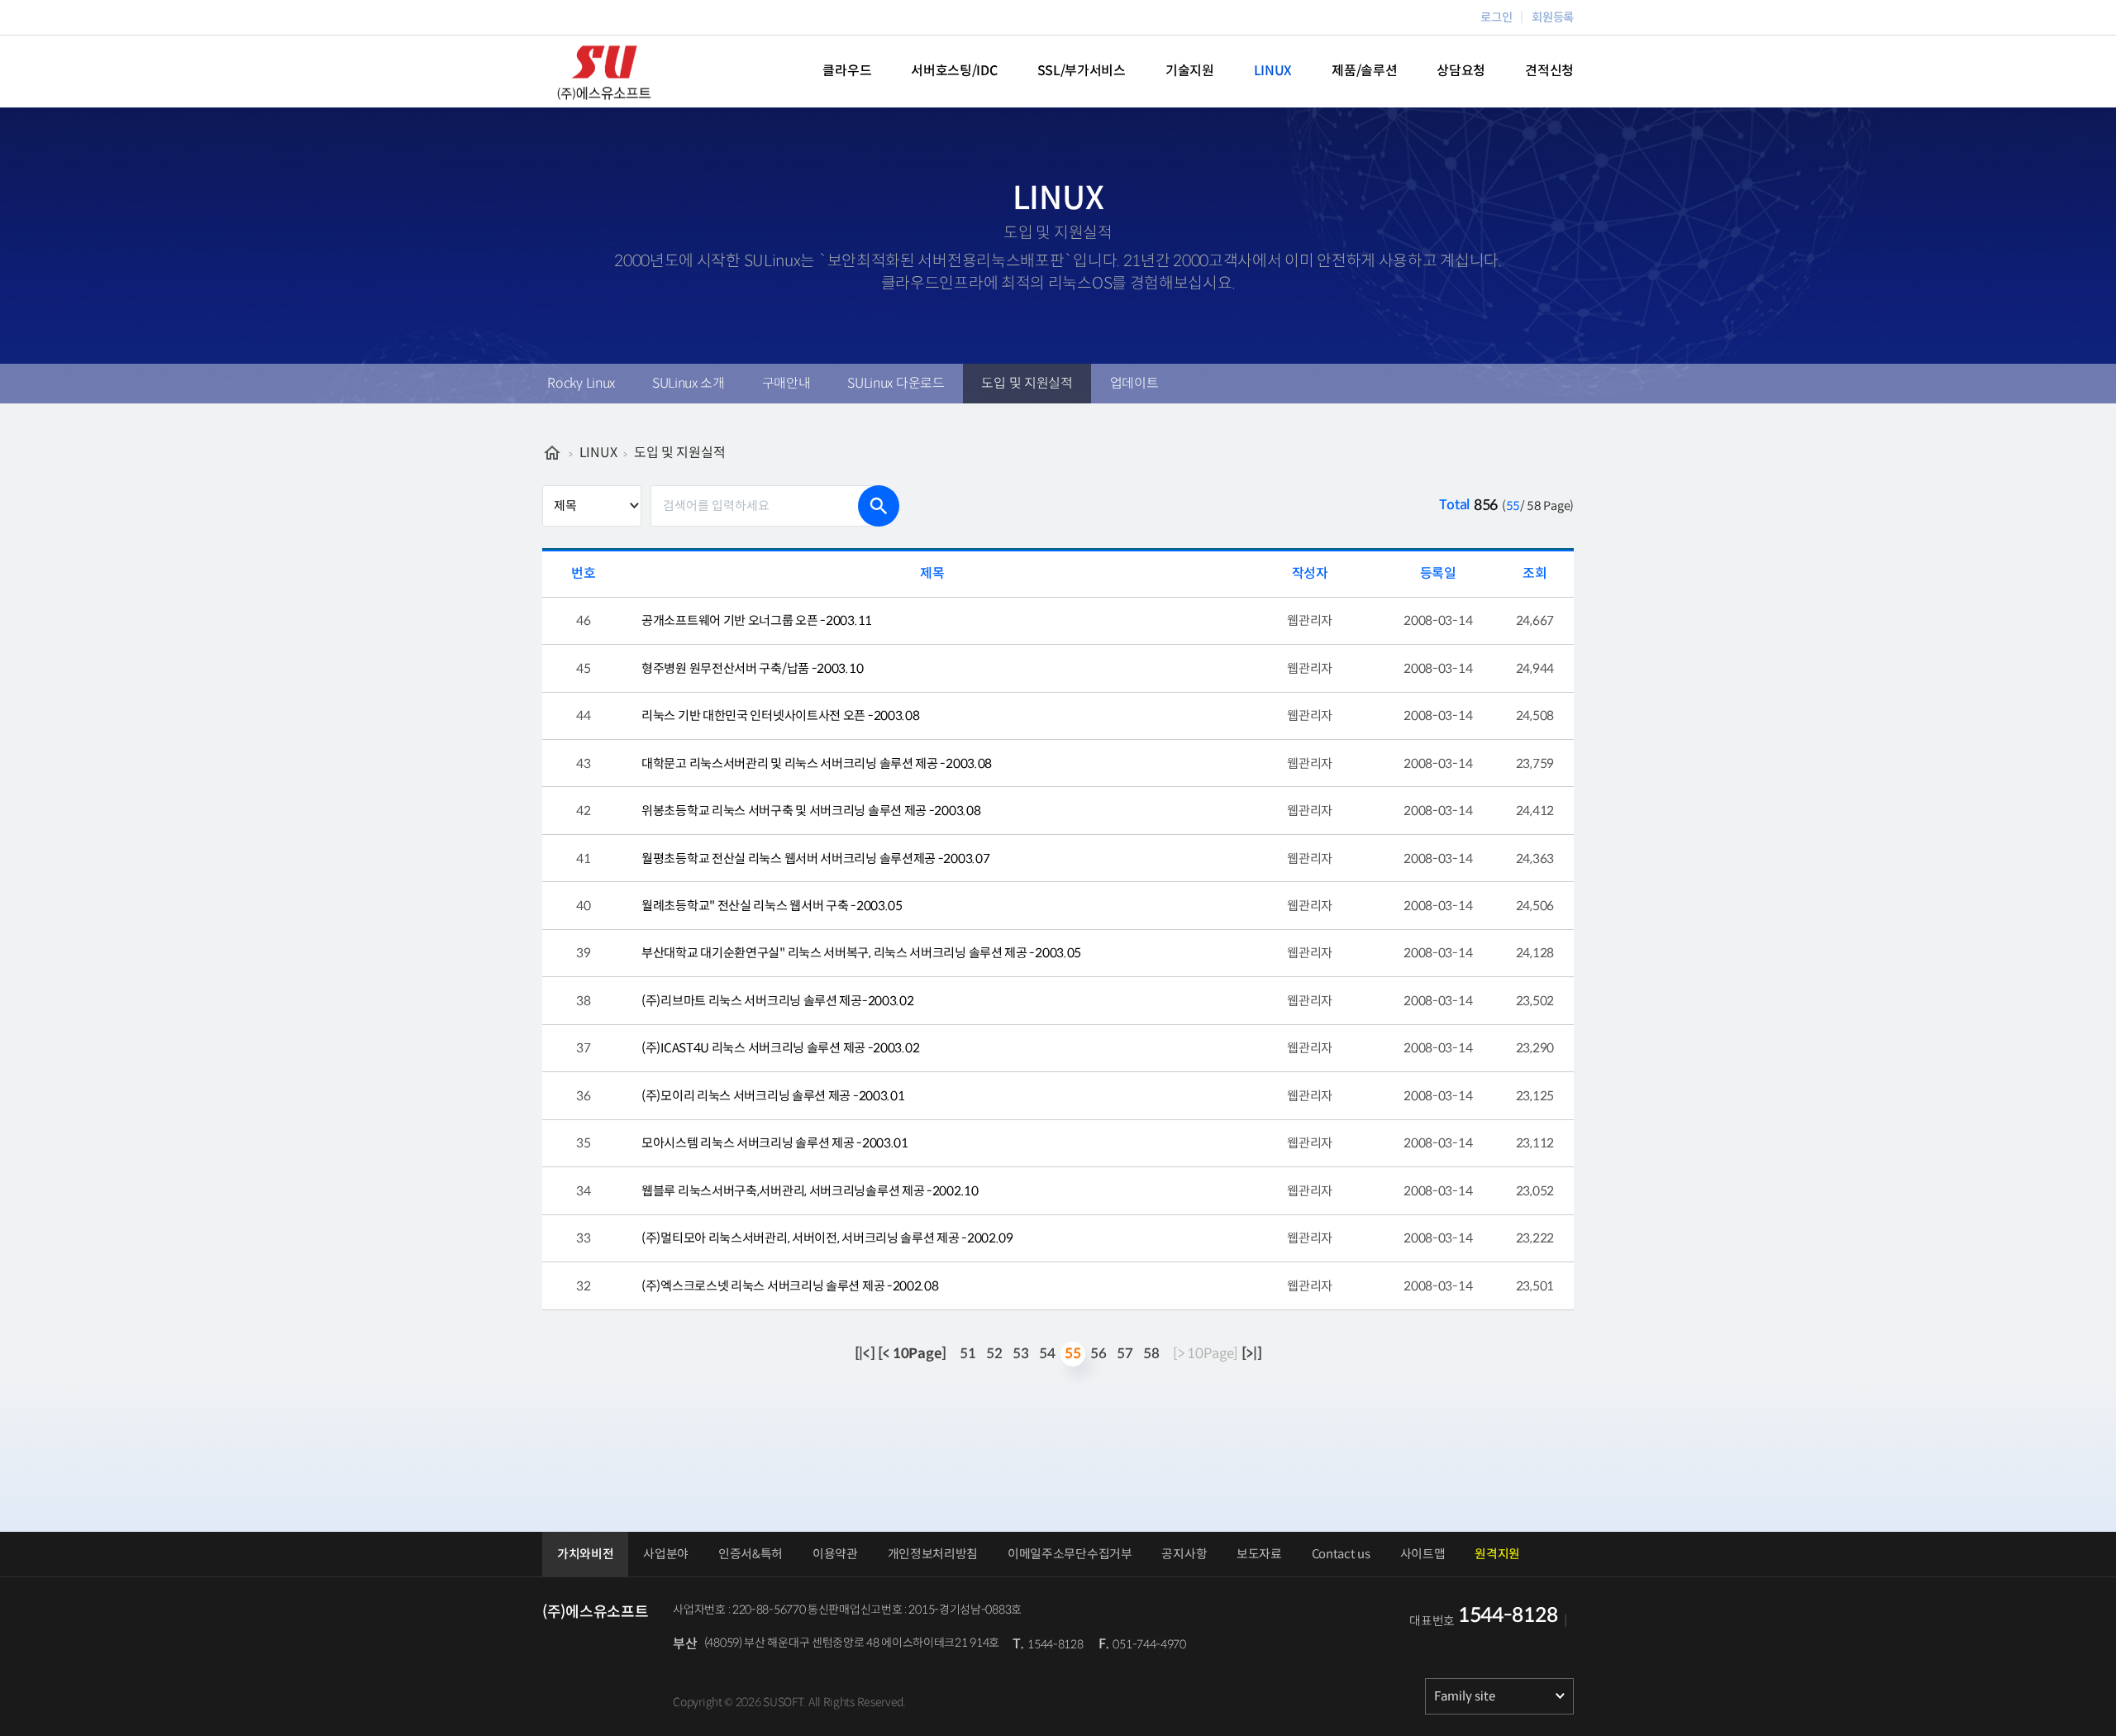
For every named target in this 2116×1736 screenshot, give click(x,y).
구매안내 (786, 383)
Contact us (1341, 1554)
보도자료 (1259, 1554)
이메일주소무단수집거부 (1070, 1554)
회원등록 (1553, 17)
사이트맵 (1423, 1554)
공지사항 (1184, 1554)
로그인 (1496, 17)
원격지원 (1497, 1554)
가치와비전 (586, 1554)
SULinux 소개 (689, 383)
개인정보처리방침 (933, 1554)
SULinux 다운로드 (896, 383)
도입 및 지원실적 (1027, 383)
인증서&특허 (751, 1554)
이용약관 (835, 1554)
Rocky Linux (581, 383)
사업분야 (666, 1554)
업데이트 (1134, 383)
